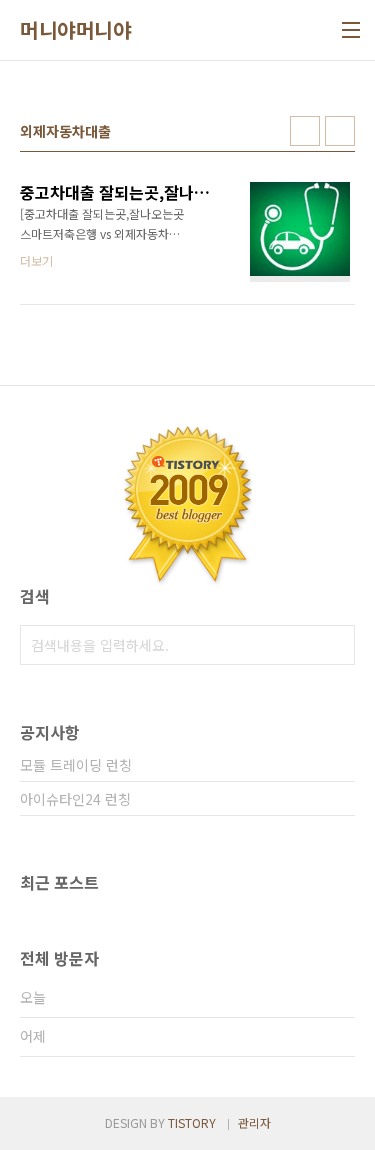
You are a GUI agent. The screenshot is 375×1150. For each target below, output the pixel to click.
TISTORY (192, 1122)
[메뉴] (351, 30)
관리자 (254, 1122)
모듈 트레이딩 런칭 (76, 765)
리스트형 (340, 131)
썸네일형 (305, 131)
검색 (335, 645)
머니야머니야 (75, 30)
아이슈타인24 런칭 (75, 799)
